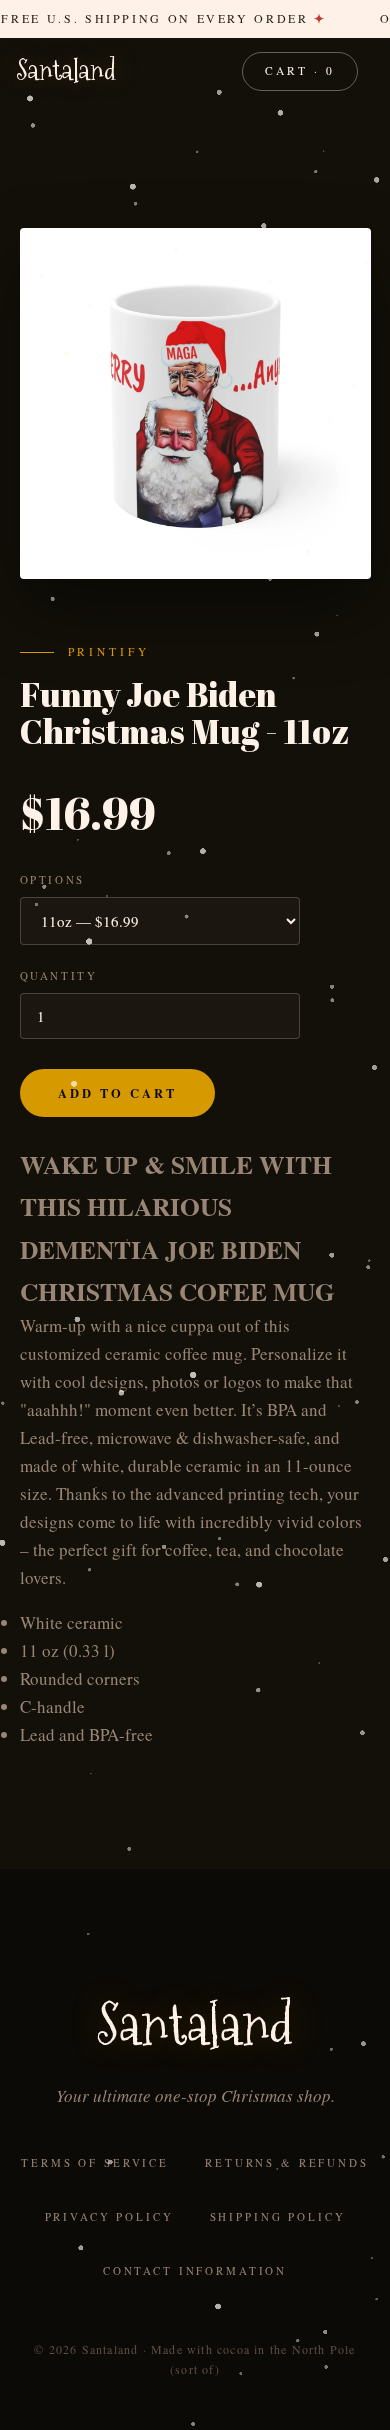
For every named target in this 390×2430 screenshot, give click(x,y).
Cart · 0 (300, 70)
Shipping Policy (278, 2216)
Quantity (59, 975)
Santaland (66, 71)
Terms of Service (95, 2162)
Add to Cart (117, 1093)
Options (52, 879)
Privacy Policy (109, 2216)
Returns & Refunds (287, 2162)
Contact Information (195, 2270)
